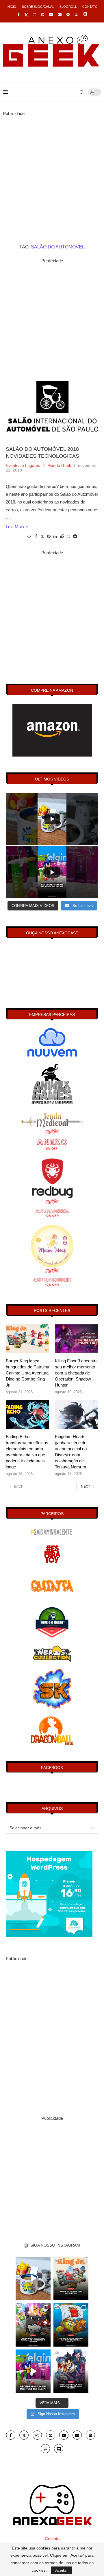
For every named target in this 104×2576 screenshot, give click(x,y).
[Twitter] (26, 15)
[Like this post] (29, 536)
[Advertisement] (52, 169)
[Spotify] (68, 15)
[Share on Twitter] (42, 536)
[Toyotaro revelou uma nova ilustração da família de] (71, 2371)
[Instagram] (35, 15)
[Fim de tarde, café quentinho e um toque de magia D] (33, 2278)
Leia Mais (15, 527)
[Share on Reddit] (62, 536)
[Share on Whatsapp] (68, 536)
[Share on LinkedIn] (55, 536)
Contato (90, 7)
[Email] (60, 15)
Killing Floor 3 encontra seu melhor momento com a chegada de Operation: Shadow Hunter (76, 1373)
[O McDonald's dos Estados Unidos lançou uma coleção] (33, 2325)
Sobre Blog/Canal (38, 7)
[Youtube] (51, 15)
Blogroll (68, 7)
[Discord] (85, 15)
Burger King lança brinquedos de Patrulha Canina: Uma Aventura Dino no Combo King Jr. (27, 1373)
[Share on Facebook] (36, 536)
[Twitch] (76, 15)
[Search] (82, 92)
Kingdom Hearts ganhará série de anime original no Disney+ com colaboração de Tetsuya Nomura (71, 1452)
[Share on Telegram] (75, 536)
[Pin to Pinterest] (49, 536)
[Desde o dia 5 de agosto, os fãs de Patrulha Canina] (71, 2278)
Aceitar (62, 2570)
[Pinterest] (43, 15)
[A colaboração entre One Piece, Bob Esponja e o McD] (71, 2325)
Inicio (12, 7)
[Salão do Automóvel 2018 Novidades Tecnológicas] (52, 406)
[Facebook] (18, 15)
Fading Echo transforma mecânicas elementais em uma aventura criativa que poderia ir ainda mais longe (27, 1452)
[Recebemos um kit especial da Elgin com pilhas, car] (33, 2371)
